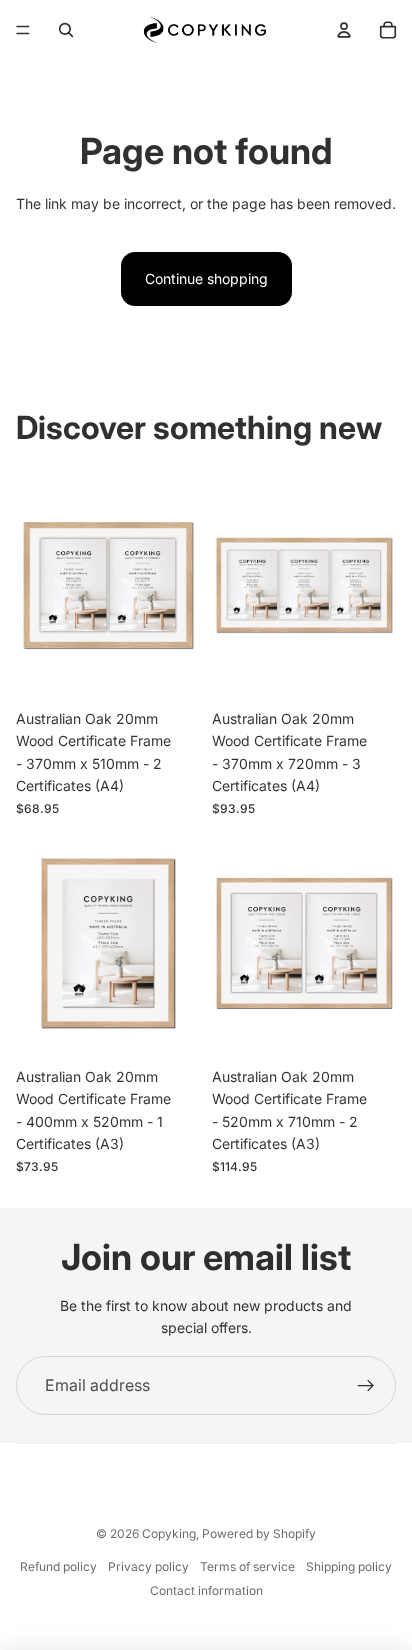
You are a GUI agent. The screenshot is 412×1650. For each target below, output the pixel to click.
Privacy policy (148, 1566)
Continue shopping (206, 278)
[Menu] (23, 30)
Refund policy (58, 1566)
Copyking (169, 1533)
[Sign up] (366, 1386)
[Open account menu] (344, 30)
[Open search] (66, 30)
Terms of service (247, 1566)
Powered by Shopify (259, 1533)
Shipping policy (349, 1566)
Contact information (206, 1590)
